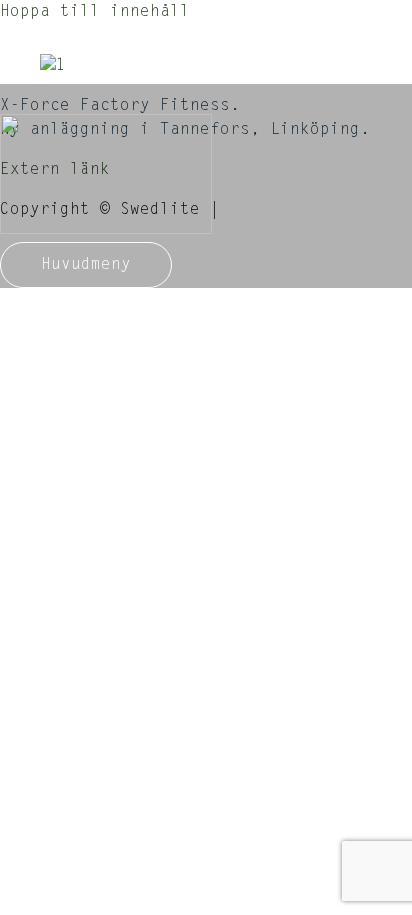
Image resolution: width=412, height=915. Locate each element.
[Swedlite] (106, 163)
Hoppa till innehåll (95, 12)
